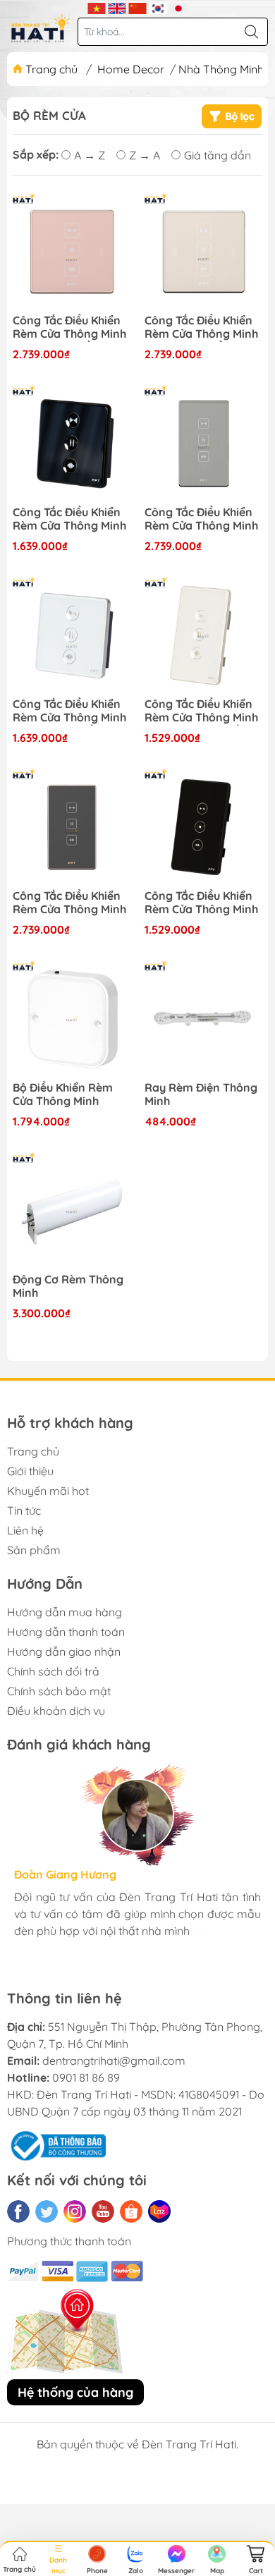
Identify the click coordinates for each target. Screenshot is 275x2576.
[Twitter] (47, 2211)
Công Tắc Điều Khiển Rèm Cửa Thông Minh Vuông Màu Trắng (69, 712)
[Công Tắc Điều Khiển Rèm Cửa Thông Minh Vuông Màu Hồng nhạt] (203, 251)
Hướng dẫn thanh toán (66, 1632)
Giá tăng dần (218, 155)
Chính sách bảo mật (59, 1691)
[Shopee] (131, 2211)
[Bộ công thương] (56, 2144)
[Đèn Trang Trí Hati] (41, 28)
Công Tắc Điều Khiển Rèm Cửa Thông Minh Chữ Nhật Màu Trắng (201, 712)
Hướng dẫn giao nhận (64, 1652)
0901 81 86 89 (86, 2077)
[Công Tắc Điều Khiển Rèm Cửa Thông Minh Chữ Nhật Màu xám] (203, 443)
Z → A (145, 155)
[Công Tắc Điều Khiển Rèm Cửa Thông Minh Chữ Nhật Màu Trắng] (203, 635)
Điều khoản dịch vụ (56, 1711)
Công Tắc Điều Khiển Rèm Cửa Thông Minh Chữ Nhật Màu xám (201, 520)
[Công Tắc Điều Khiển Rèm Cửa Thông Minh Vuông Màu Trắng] (72, 635)
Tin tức (24, 1510)
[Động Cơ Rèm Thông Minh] (72, 1210)
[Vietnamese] (97, 7)
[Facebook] (18, 2211)
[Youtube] (103, 2211)
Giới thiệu (30, 1471)
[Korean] (158, 7)
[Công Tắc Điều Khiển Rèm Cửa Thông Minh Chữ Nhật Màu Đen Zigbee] (72, 827)
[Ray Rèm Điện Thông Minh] (203, 1019)
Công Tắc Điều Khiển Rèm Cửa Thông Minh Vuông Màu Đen (69, 520)
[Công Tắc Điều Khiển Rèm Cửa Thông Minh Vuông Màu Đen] (72, 443)
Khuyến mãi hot (48, 1491)
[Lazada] (159, 2211)
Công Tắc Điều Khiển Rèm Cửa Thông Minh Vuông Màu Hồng (69, 328)
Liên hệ (25, 1530)
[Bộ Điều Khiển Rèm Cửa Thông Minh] (72, 1019)
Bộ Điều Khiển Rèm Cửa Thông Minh (63, 1094)
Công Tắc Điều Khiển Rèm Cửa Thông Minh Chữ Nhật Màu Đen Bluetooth (201, 903)
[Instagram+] (75, 2211)
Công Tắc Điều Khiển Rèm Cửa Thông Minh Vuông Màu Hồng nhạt (201, 328)
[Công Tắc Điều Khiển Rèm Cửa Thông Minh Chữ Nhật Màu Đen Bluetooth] (203, 827)
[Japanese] (179, 7)
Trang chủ (51, 69)
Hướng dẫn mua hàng (65, 1612)
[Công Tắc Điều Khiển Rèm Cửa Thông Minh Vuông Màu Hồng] (72, 251)
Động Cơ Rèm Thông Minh (68, 1286)
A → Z (90, 155)
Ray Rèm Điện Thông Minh (201, 1094)
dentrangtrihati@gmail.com (114, 2061)
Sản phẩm (34, 1550)
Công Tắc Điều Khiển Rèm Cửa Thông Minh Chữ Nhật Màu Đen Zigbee (69, 903)
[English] (117, 7)
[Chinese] (138, 7)
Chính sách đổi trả (53, 1671)
